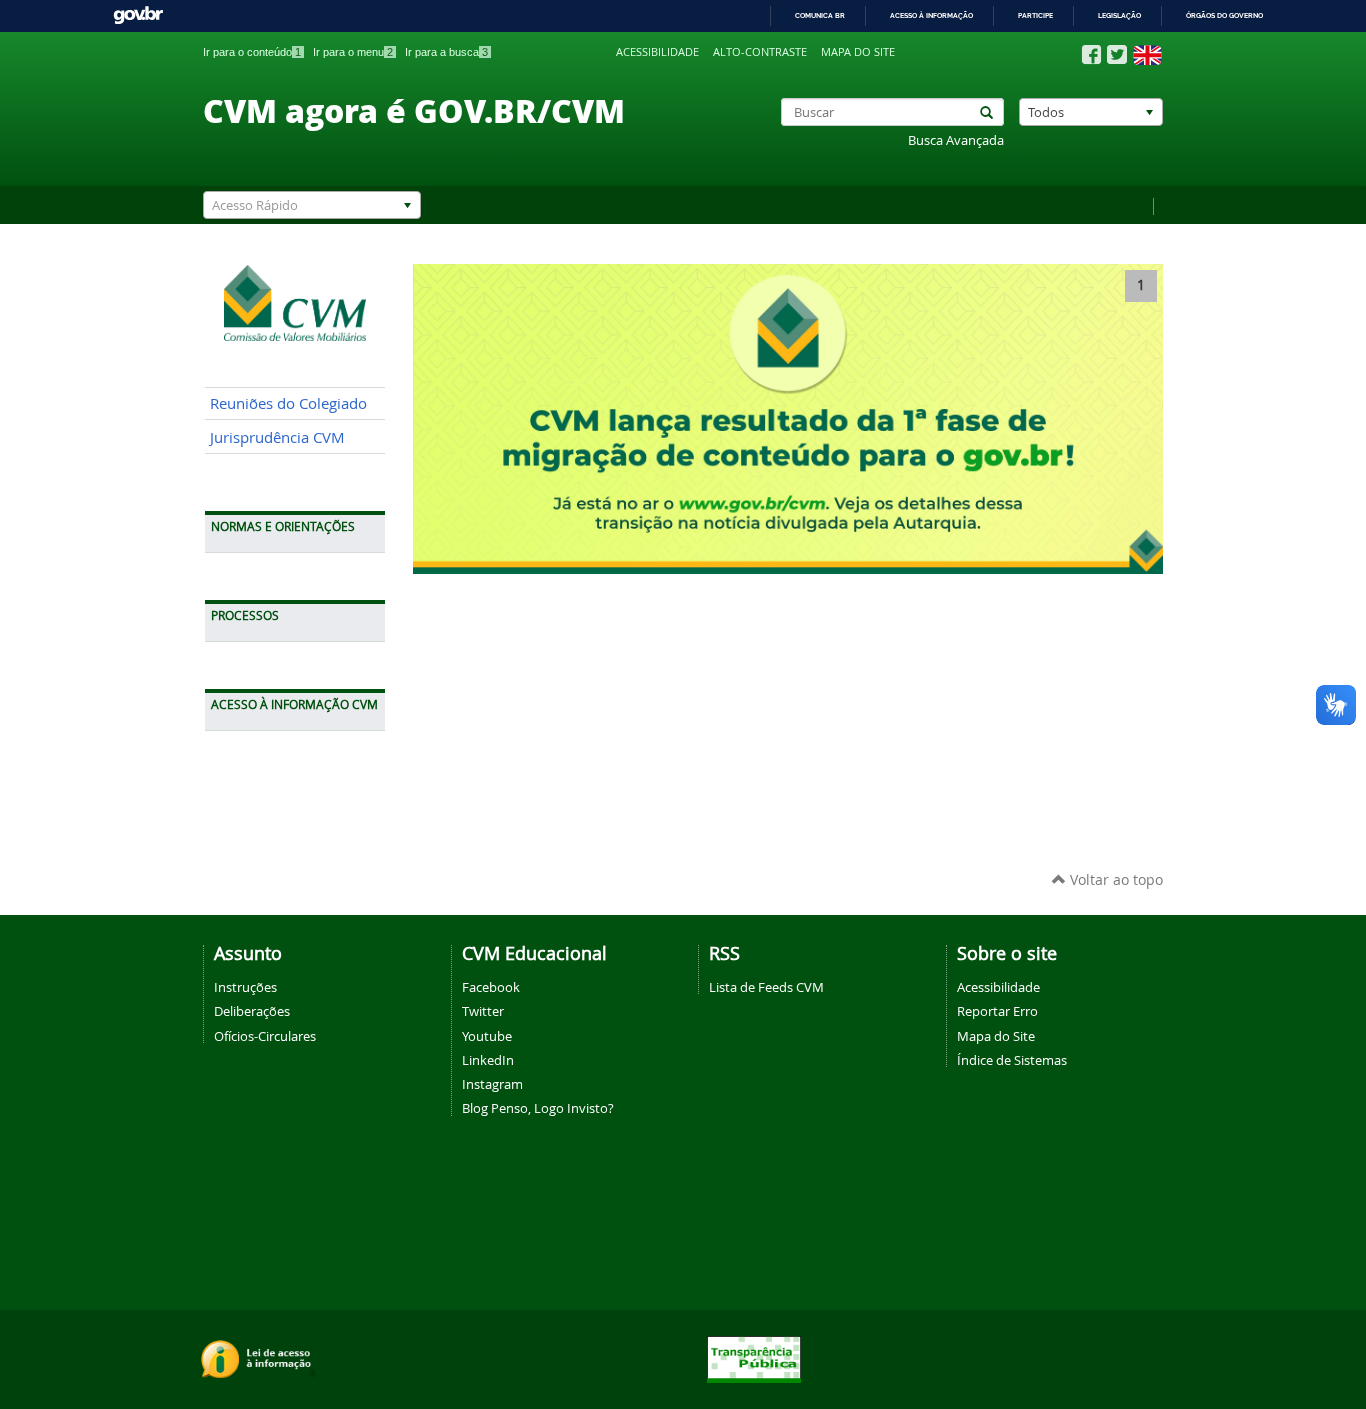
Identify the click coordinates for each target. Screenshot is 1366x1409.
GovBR (138, 15)
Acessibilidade (657, 52)
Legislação (1119, 15)
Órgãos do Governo (1224, 15)
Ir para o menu (353, 52)
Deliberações (252, 1011)
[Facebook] (1091, 55)
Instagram (492, 1084)
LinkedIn (488, 1060)
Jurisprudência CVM (277, 437)
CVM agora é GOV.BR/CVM (414, 110)
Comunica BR (820, 15)
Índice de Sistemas (1012, 1060)
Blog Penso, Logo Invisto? (538, 1108)
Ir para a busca (446, 52)
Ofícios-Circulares (265, 1036)
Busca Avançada (956, 140)
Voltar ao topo (1114, 879)
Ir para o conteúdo (252, 52)
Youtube (487, 1036)
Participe (1035, 15)
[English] (1147, 55)
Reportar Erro (997, 1011)
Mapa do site (858, 52)
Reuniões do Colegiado (288, 403)
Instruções (245, 987)
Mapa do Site (996, 1036)
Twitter (483, 1011)
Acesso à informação (931, 15)
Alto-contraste (760, 52)
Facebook (491, 987)
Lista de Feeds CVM (766, 987)
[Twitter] (1117, 54)
